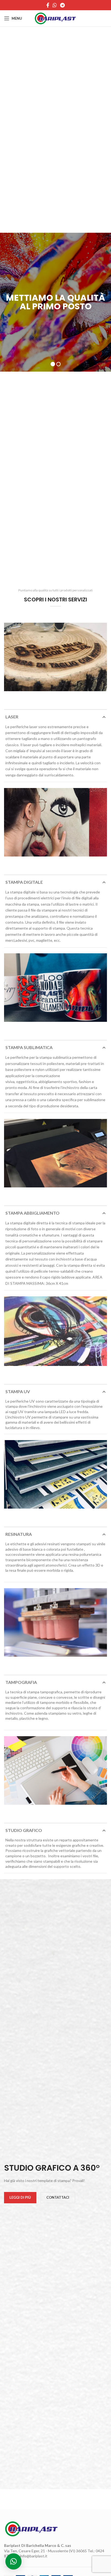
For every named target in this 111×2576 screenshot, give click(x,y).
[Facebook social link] (48, 5)
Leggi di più (20, 2197)
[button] (13, 2561)
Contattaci (58, 2197)
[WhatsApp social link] (55, 5)
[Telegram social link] (62, 5)
